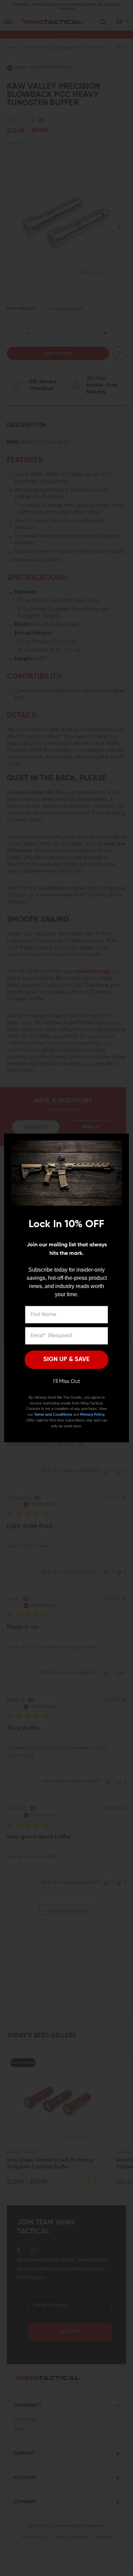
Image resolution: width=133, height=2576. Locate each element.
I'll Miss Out (67, 1382)
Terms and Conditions (53, 1415)
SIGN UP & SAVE (66, 1359)
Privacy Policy (92, 1415)
